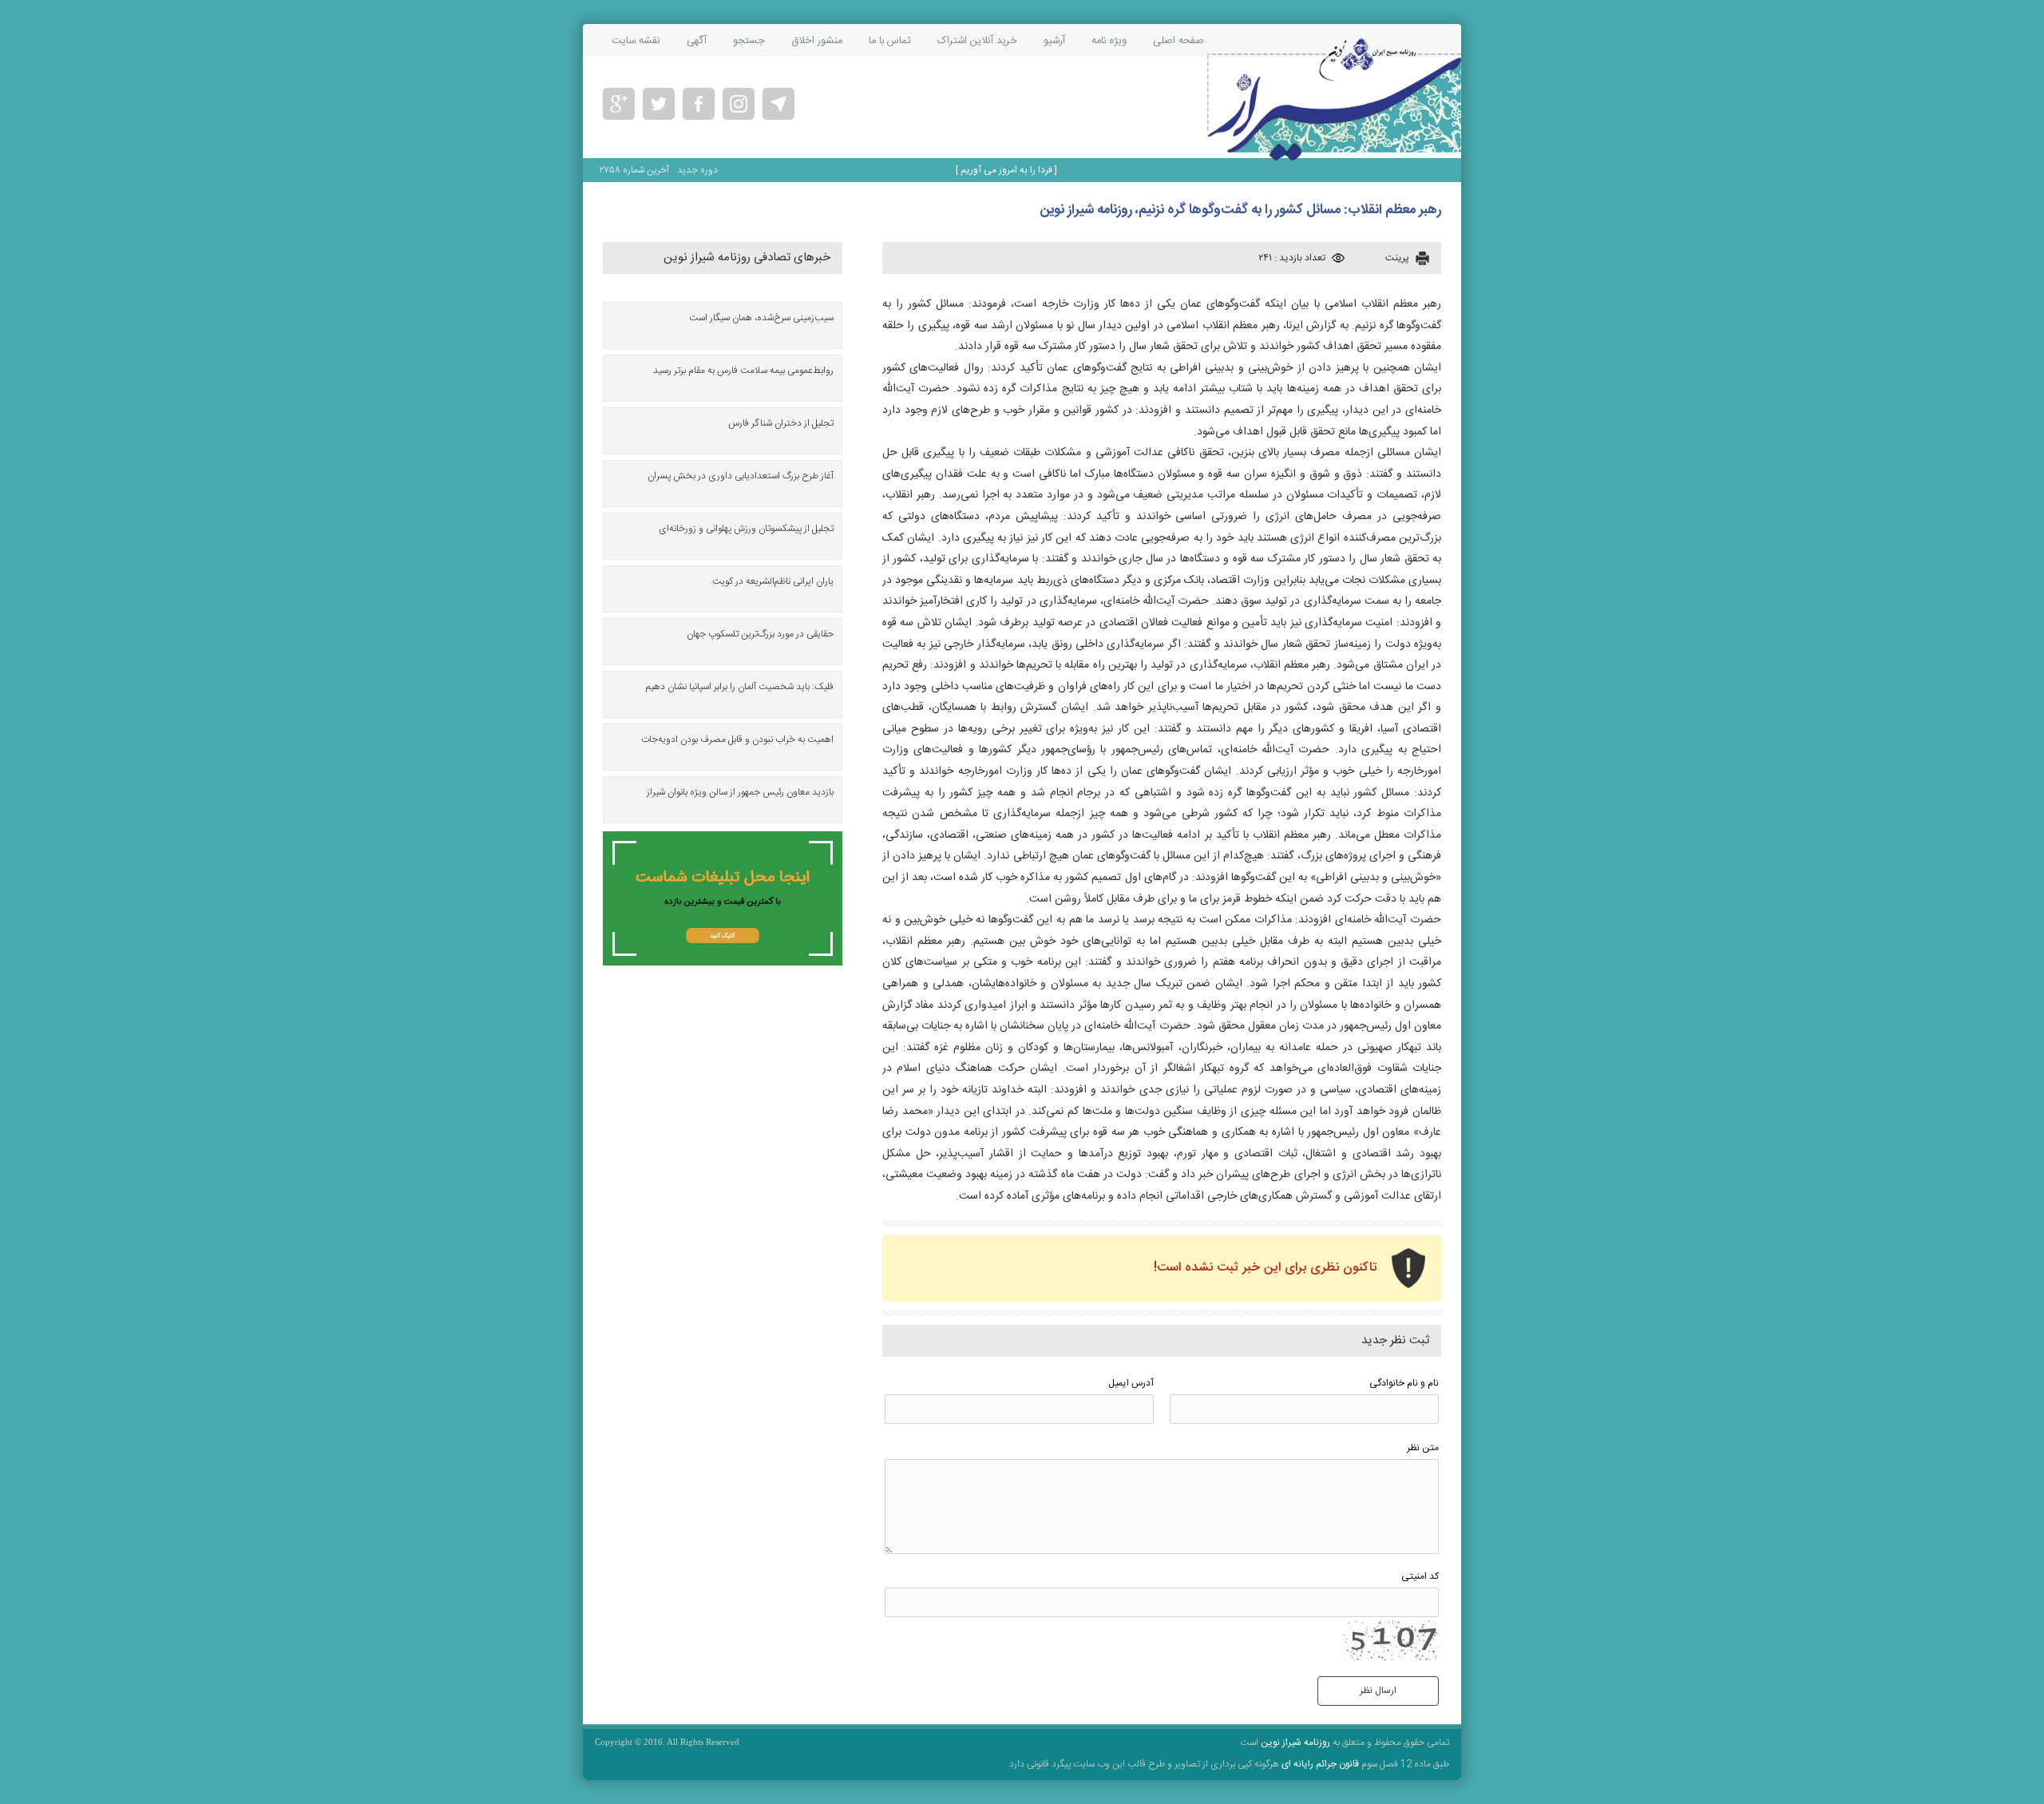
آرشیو (1054, 41)
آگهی (697, 41)
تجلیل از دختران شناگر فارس (781, 423)
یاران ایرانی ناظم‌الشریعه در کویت (773, 581)
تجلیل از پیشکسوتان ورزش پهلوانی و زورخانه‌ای (746, 529)
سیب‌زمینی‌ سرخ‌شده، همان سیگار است (761, 318)
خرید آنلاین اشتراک (977, 41)
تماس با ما (890, 41)
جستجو (749, 41)
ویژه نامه (1109, 41)
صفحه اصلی (1178, 41)
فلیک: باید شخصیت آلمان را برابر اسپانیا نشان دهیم (740, 687)
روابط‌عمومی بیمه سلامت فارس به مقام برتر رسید (743, 371)
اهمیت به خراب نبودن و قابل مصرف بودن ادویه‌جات (737, 739)
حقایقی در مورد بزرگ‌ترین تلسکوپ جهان (760, 634)
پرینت (1397, 258)
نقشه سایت (636, 41)
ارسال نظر (1378, 1691)
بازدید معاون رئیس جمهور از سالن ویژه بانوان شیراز (740, 792)
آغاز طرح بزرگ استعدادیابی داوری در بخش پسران (741, 476)
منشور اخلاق (817, 41)
